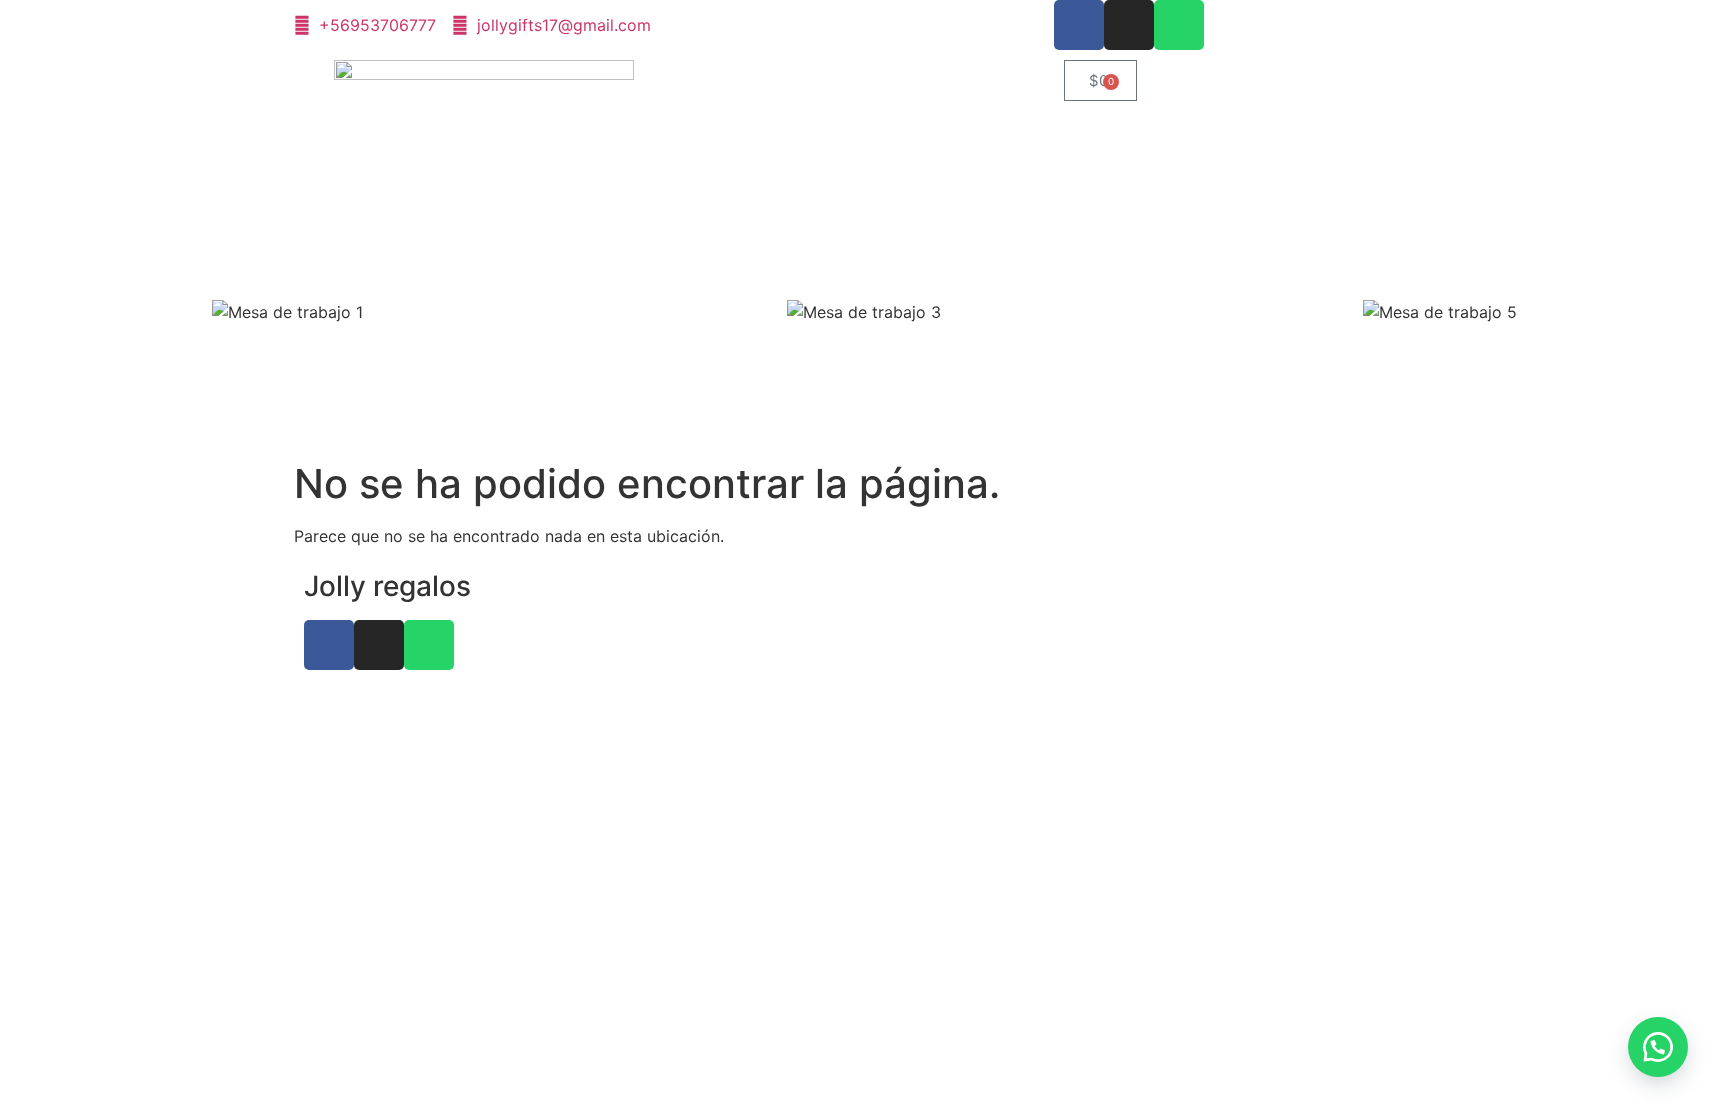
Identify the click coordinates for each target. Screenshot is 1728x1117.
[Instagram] (1129, 25)
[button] (1658, 1047)
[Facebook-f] (1079, 25)
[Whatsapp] (1179, 25)
